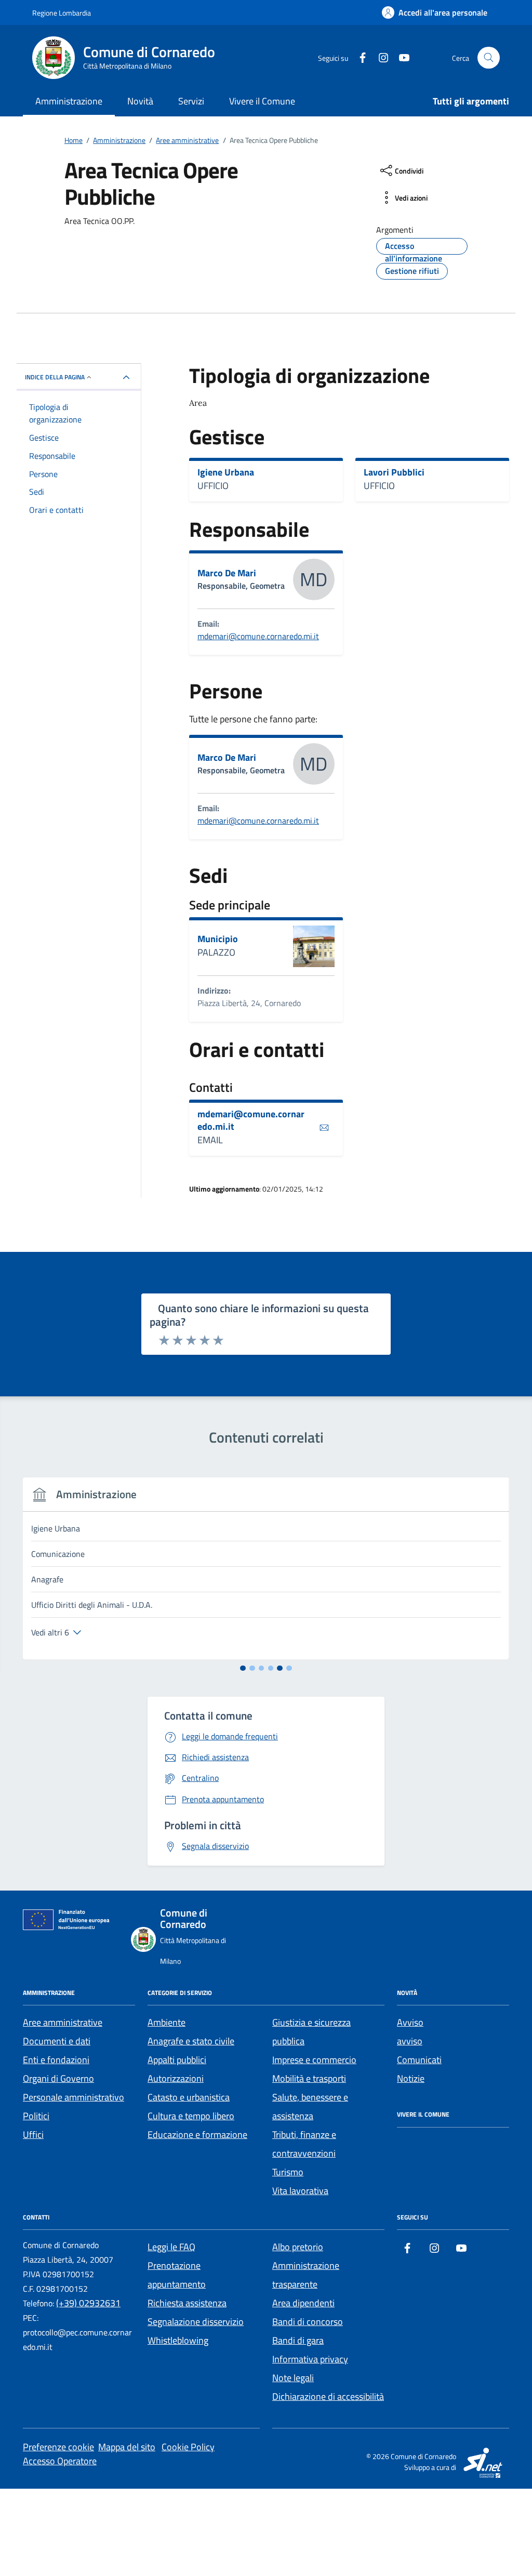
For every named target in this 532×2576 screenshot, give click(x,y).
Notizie (411, 2078)
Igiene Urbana (226, 472)
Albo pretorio (298, 2247)
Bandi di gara (298, 2340)
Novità (140, 101)
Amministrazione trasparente (306, 2275)
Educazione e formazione (197, 2135)
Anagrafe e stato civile (191, 2041)
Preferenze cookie (58, 2447)
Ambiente (167, 2022)
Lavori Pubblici (394, 472)
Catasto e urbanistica (189, 2097)
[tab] (243, 1668)
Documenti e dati (57, 2041)
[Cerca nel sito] (489, 58)
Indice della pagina (55, 377)
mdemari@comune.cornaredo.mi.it (258, 636)
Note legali (293, 2378)
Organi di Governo (58, 2078)
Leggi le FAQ (171, 2247)
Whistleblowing (178, 2340)
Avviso (410, 2022)
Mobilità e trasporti (309, 2078)
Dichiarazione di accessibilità (328, 2396)
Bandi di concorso (308, 2322)
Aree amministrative (63, 2022)
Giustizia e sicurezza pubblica (311, 2032)
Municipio (218, 939)
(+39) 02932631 (88, 2303)
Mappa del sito (127, 2447)
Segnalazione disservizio (196, 2322)
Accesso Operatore (60, 2461)
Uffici (33, 2135)
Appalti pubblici (177, 2060)
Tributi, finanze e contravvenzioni (304, 2144)
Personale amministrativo (74, 2097)
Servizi (191, 101)
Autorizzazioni (176, 2078)
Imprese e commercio (314, 2060)
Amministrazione (69, 101)
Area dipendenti (303, 2303)
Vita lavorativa (300, 2191)
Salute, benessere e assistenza (310, 2106)
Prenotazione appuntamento (177, 2275)
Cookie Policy (188, 2447)
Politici (36, 2116)
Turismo (288, 2172)
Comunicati (419, 2060)
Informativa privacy (310, 2359)
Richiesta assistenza (187, 2303)
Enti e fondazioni (56, 2060)
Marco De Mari (227, 573)
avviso (410, 2041)
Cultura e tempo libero (191, 2116)
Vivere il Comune (262, 101)
